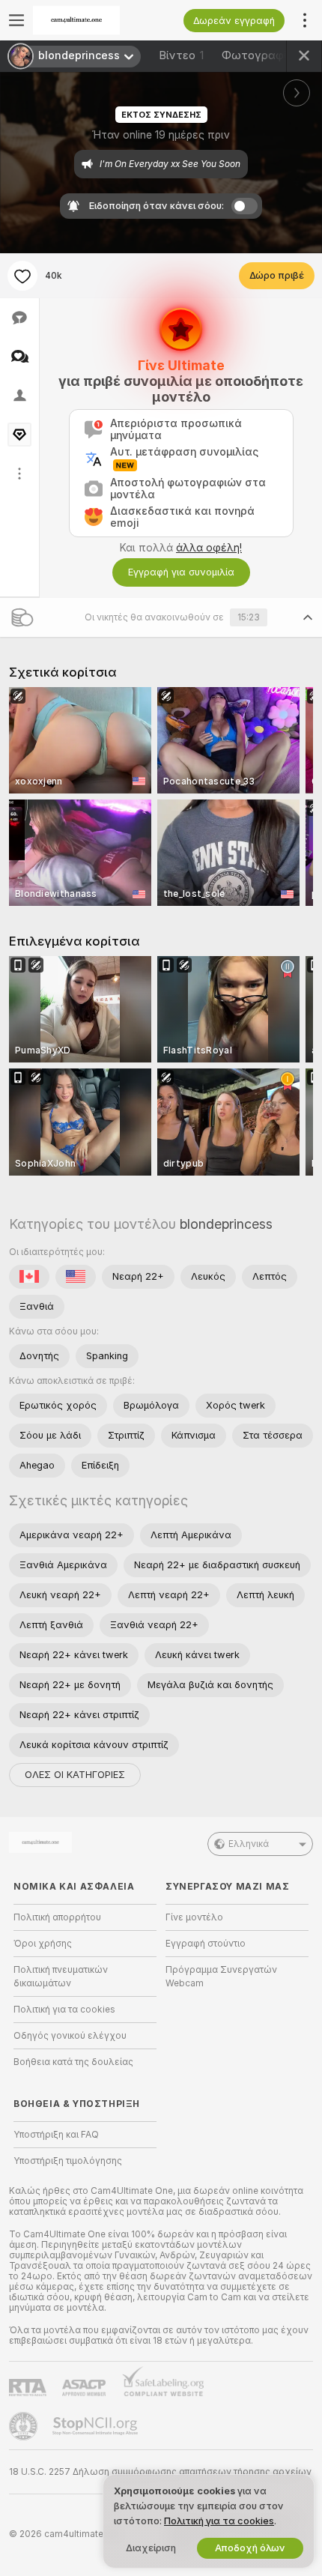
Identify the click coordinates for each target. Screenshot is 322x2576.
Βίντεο (181, 55)
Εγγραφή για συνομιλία (181, 572)
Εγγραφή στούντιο (206, 1944)
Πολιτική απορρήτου (57, 1917)
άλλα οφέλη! (209, 548)
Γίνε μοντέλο (194, 1917)
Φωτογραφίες (266, 55)
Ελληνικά (249, 1844)
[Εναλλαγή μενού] (16, 20)
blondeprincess (226, 1224)
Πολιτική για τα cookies (64, 2010)
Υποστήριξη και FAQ (56, 2135)
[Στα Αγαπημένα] (22, 276)
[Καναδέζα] (29, 1277)
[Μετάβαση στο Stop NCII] (97, 2426)
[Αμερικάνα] (76, 1277)
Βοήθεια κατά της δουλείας (73, 2062)
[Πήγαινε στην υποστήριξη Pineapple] (25, 2426)
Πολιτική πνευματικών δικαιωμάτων (61, 1977)
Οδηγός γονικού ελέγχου (70, 2036)
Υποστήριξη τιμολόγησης (68, 2161)
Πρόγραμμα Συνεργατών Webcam (221, 1977)
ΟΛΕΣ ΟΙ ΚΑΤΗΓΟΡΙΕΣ (75, 1775)
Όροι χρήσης (43, 1944)
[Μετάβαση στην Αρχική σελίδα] (97, 20)
